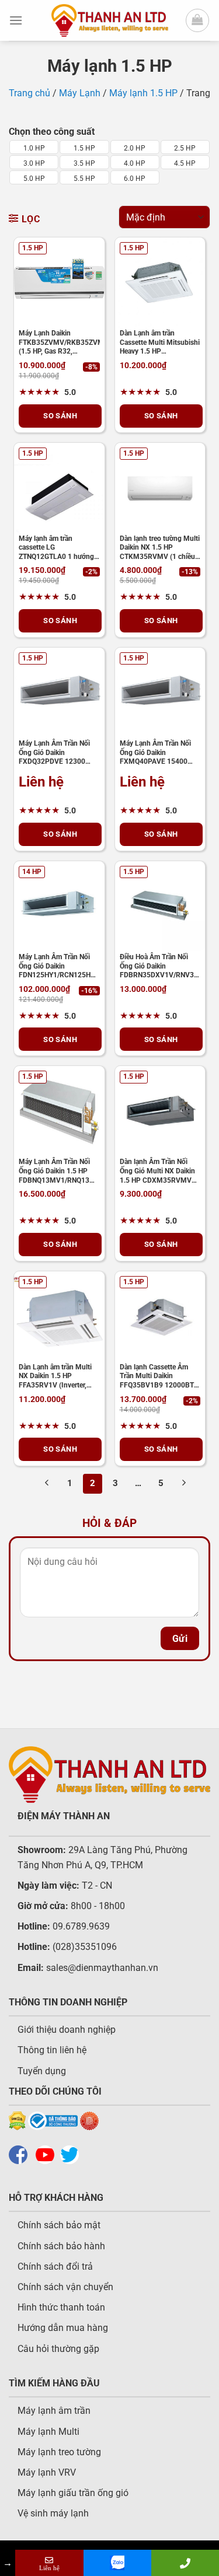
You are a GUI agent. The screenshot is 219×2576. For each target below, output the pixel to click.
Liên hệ (41, 782)
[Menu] (16, 20)
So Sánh (60, 416)
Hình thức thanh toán (61, 2307)
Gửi (180, 1639)
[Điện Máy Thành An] (110, 20)
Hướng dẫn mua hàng (63, 2328)
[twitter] (72, 2154)
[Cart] (197, 20)
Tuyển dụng (42, 2071)
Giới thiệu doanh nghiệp (67, 2030)
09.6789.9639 (80, 1926)
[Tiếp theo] (184, 1484)
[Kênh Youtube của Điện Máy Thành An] (48, 2154)
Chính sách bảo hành (61, 2246)
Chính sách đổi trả (55, 2266)
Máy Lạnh (80, 93)
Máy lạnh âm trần (54, 2411)
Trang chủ (29, 93)
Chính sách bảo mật (59, 2225)
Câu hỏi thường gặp (58, 2349)
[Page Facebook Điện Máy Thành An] (21, 2154)
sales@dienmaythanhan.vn (102, 1968)
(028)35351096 (85, 1947)
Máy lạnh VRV (47, 2472)
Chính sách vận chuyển (65, 2287)
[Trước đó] (47, 1484)
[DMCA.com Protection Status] (17, 2121)
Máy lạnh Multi (48, 2432)
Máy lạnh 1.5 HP (143, 93)
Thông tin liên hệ (52, 2050)
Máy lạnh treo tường (59, 2452)
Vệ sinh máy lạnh (53, 2513)
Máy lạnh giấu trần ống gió (73, 2493)
